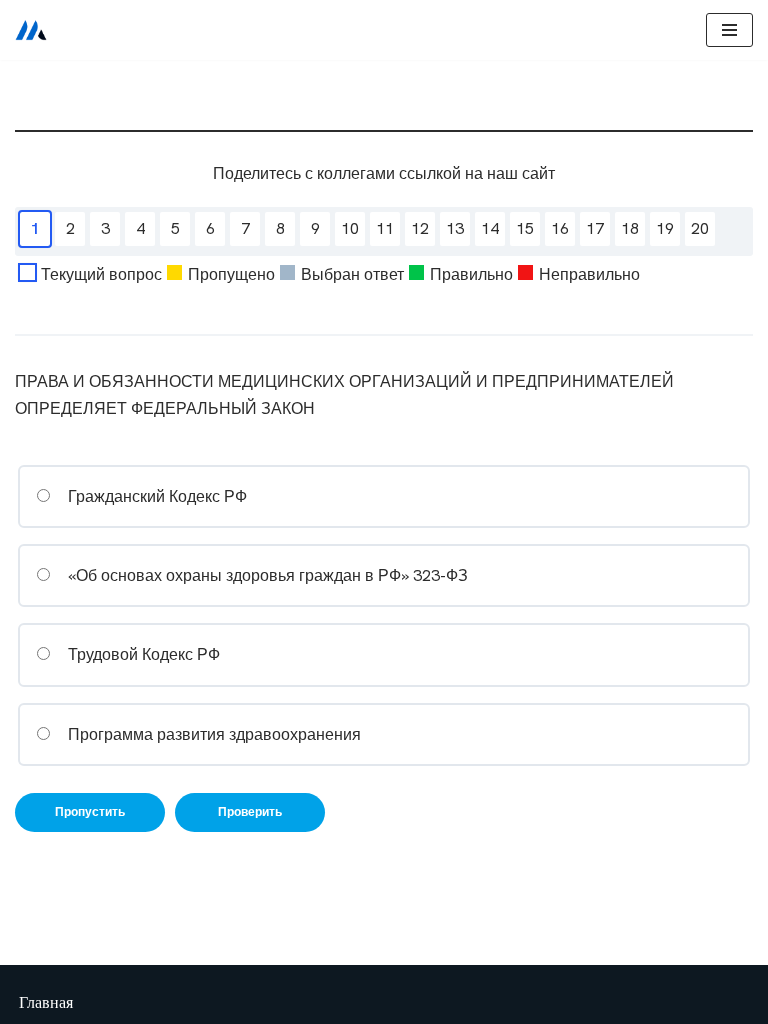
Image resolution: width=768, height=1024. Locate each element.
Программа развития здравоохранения (212, 734)
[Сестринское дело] (31, 30)
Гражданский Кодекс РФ (155, 496)
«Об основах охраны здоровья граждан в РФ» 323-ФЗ (266, 575)
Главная (46, 1002)
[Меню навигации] (729, 30)
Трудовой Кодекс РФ (142, 654)
